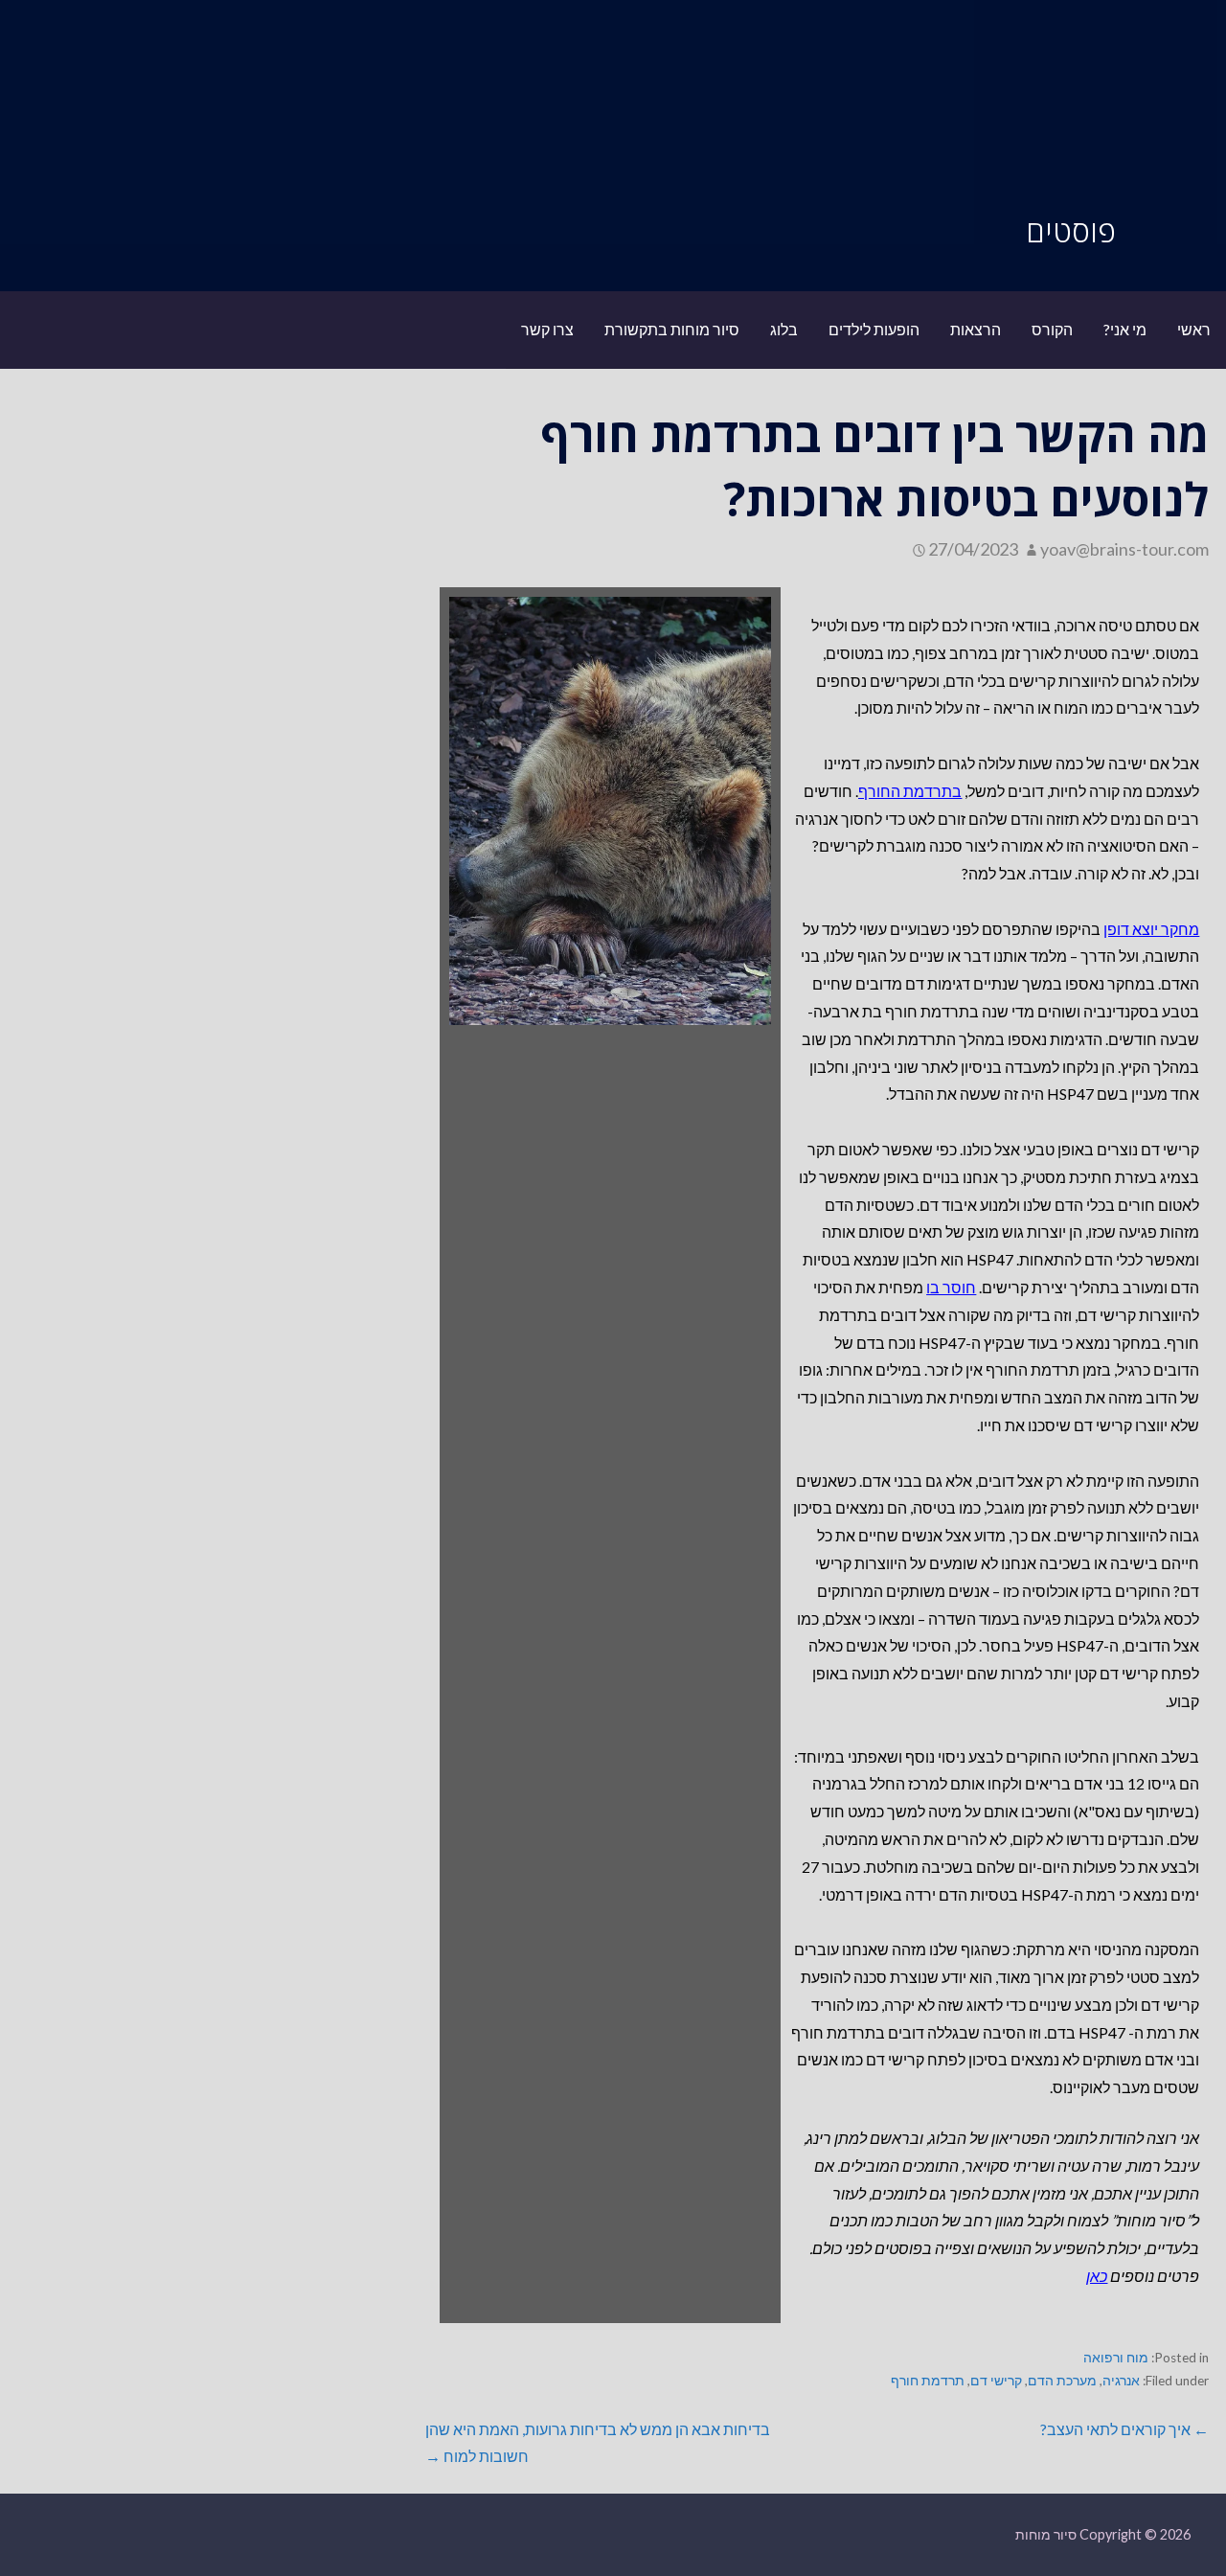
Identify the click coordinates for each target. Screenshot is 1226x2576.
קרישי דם (996, 2381)
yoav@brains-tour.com (1124, 549)
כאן (1097, 2276)
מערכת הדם (1062, 2381)
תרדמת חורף (928, 2381)
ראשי (1194, 329)
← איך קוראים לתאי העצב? (1124, 2429)
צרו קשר (547, 329)
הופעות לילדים (874, 329)
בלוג (784, 329)
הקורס (1052, 329)
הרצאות (976, 329)
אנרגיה (1121, 2381)
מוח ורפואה (1116, 2358)
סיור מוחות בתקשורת (672, 329)
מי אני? (1125, 329)
